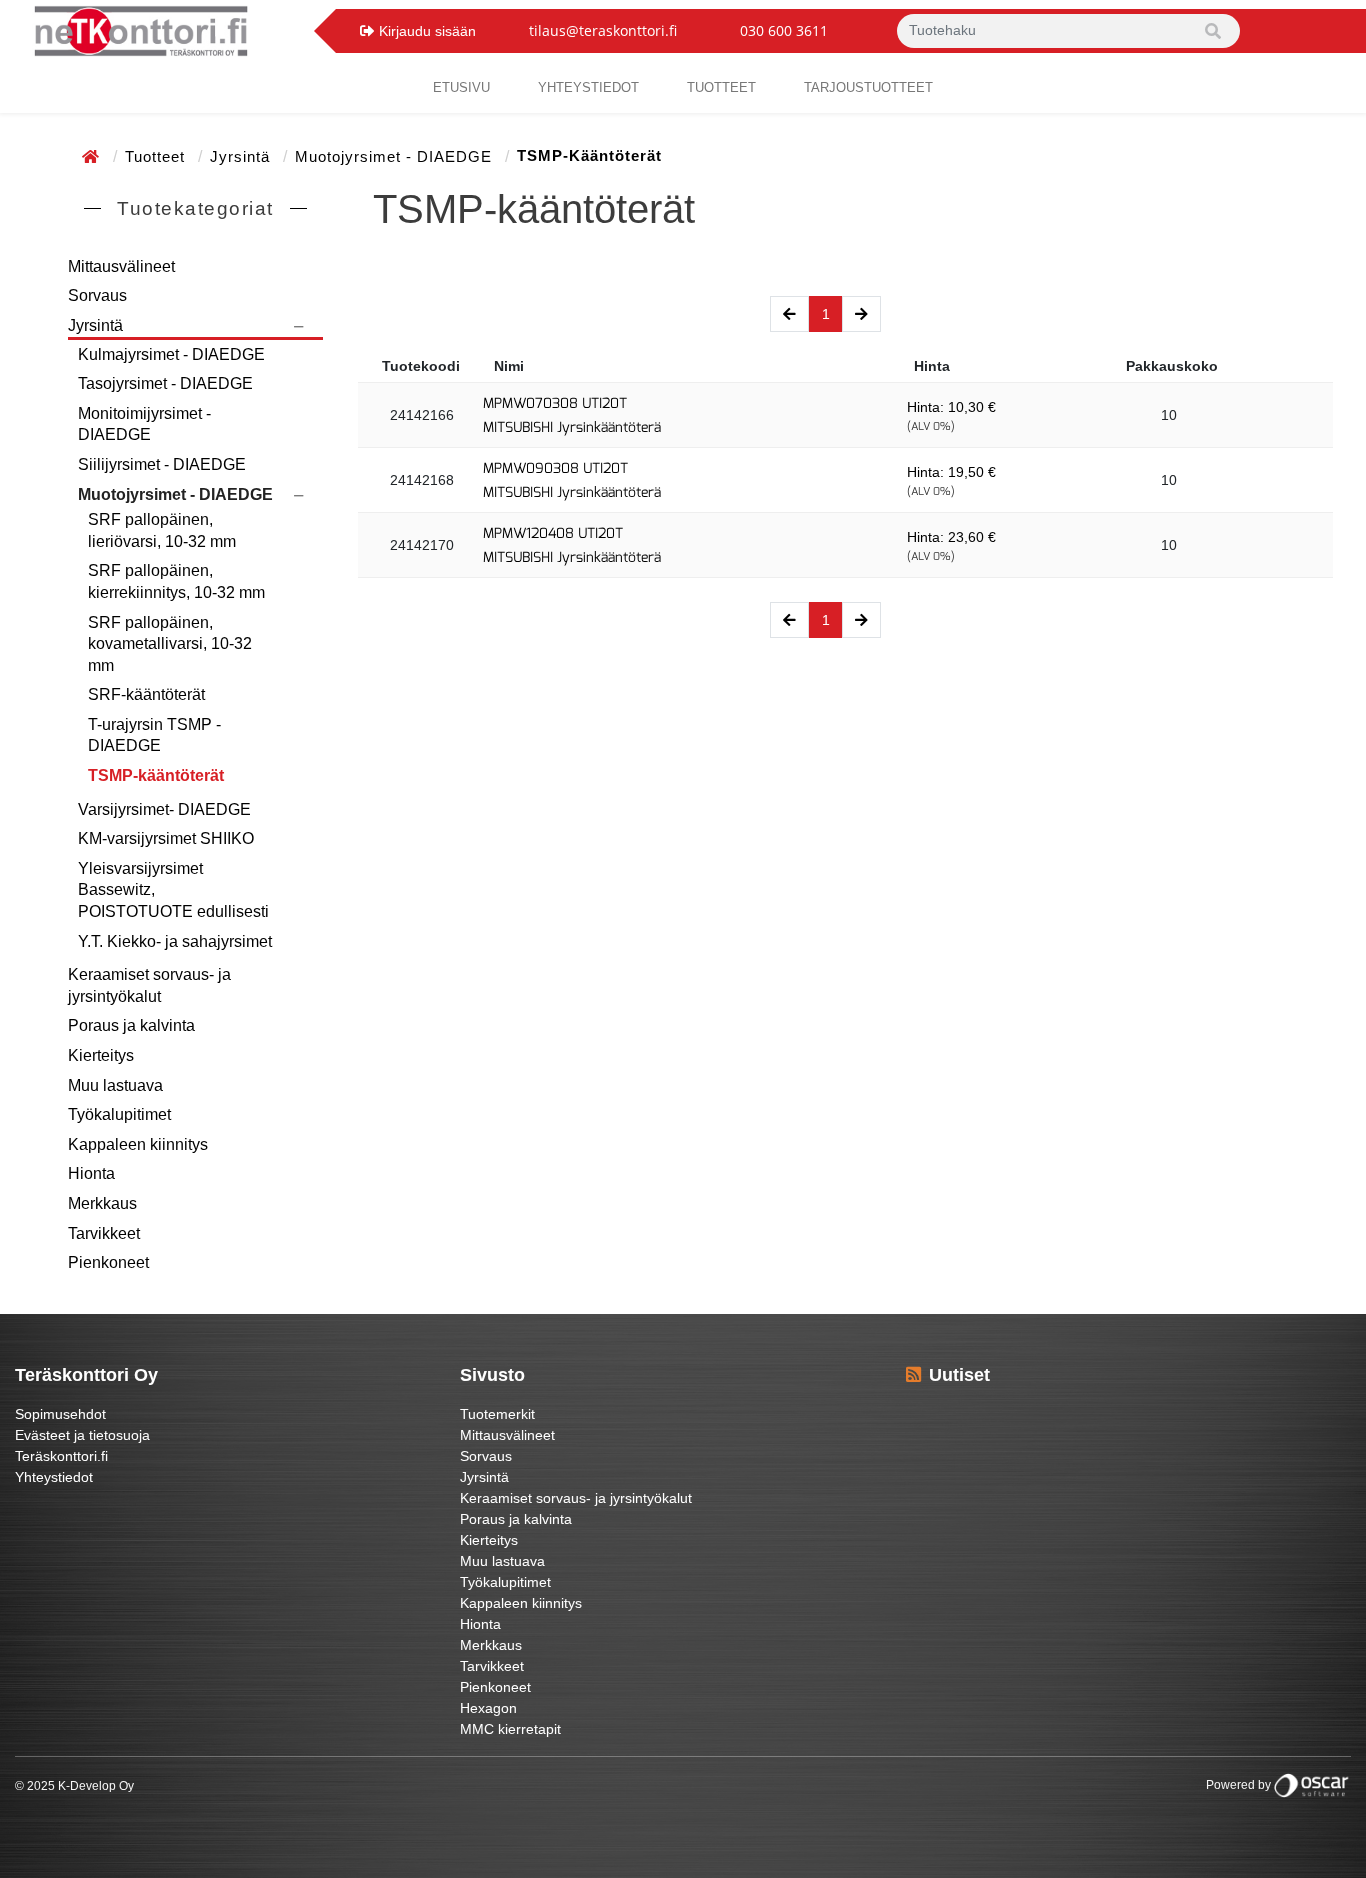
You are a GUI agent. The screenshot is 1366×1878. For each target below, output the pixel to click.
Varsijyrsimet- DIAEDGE (164, 809)
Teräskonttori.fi (61, 1456)
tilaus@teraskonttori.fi (603, 30)
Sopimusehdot (60, 1414)
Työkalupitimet (119, 1114)
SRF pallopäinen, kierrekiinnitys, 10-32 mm (176, 581)
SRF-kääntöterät (146, 694)
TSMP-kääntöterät (156, 775)
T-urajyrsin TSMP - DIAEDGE (154, 735)
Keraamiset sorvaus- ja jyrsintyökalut (149, 985)
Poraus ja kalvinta (131, 1025)
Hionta (91, 1173)
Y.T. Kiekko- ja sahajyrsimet (175, 941)
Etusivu (461, 87)
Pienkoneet (108, 1262)
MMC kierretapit (510, 1729)
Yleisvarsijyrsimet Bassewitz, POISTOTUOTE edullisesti (173, 890)
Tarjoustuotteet (868, 87)
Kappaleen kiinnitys (138, 1144)
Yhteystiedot (54, 1477)
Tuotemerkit (497, 1414)
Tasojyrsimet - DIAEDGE (165, 383)
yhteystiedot (588, 87)
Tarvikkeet (104, 1233)
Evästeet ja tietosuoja (82, 1435)
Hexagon (488, 1708)
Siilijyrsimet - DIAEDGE (162, 464)
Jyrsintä (242, 156)
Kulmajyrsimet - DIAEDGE (171, 354)
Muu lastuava (115, 1085)
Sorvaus (97, 295)
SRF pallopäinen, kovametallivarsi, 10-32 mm (170, 644)
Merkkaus (102, 1203)
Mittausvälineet (121, 266)
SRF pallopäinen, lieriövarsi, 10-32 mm (162, 530)
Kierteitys (101, 1055)
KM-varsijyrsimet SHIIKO (166, 838)
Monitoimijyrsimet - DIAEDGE (144, 424)
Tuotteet (721, 87)
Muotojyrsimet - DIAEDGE (396, 156)
